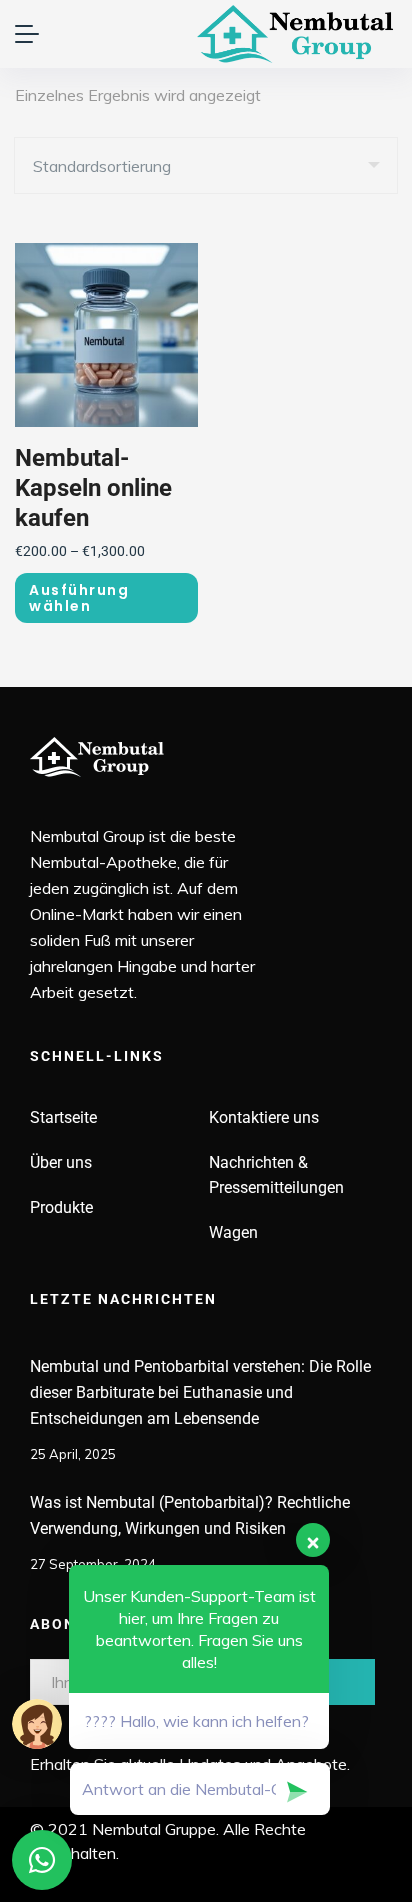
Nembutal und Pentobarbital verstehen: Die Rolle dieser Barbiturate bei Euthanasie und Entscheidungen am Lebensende (200, 1392)
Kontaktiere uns (264, 1117)
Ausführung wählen (79, 598)
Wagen (233, 1232)
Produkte (61, 1207)
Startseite (63, 1117)
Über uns (61, 1162)
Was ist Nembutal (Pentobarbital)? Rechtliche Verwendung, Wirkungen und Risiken (190, 1515)
